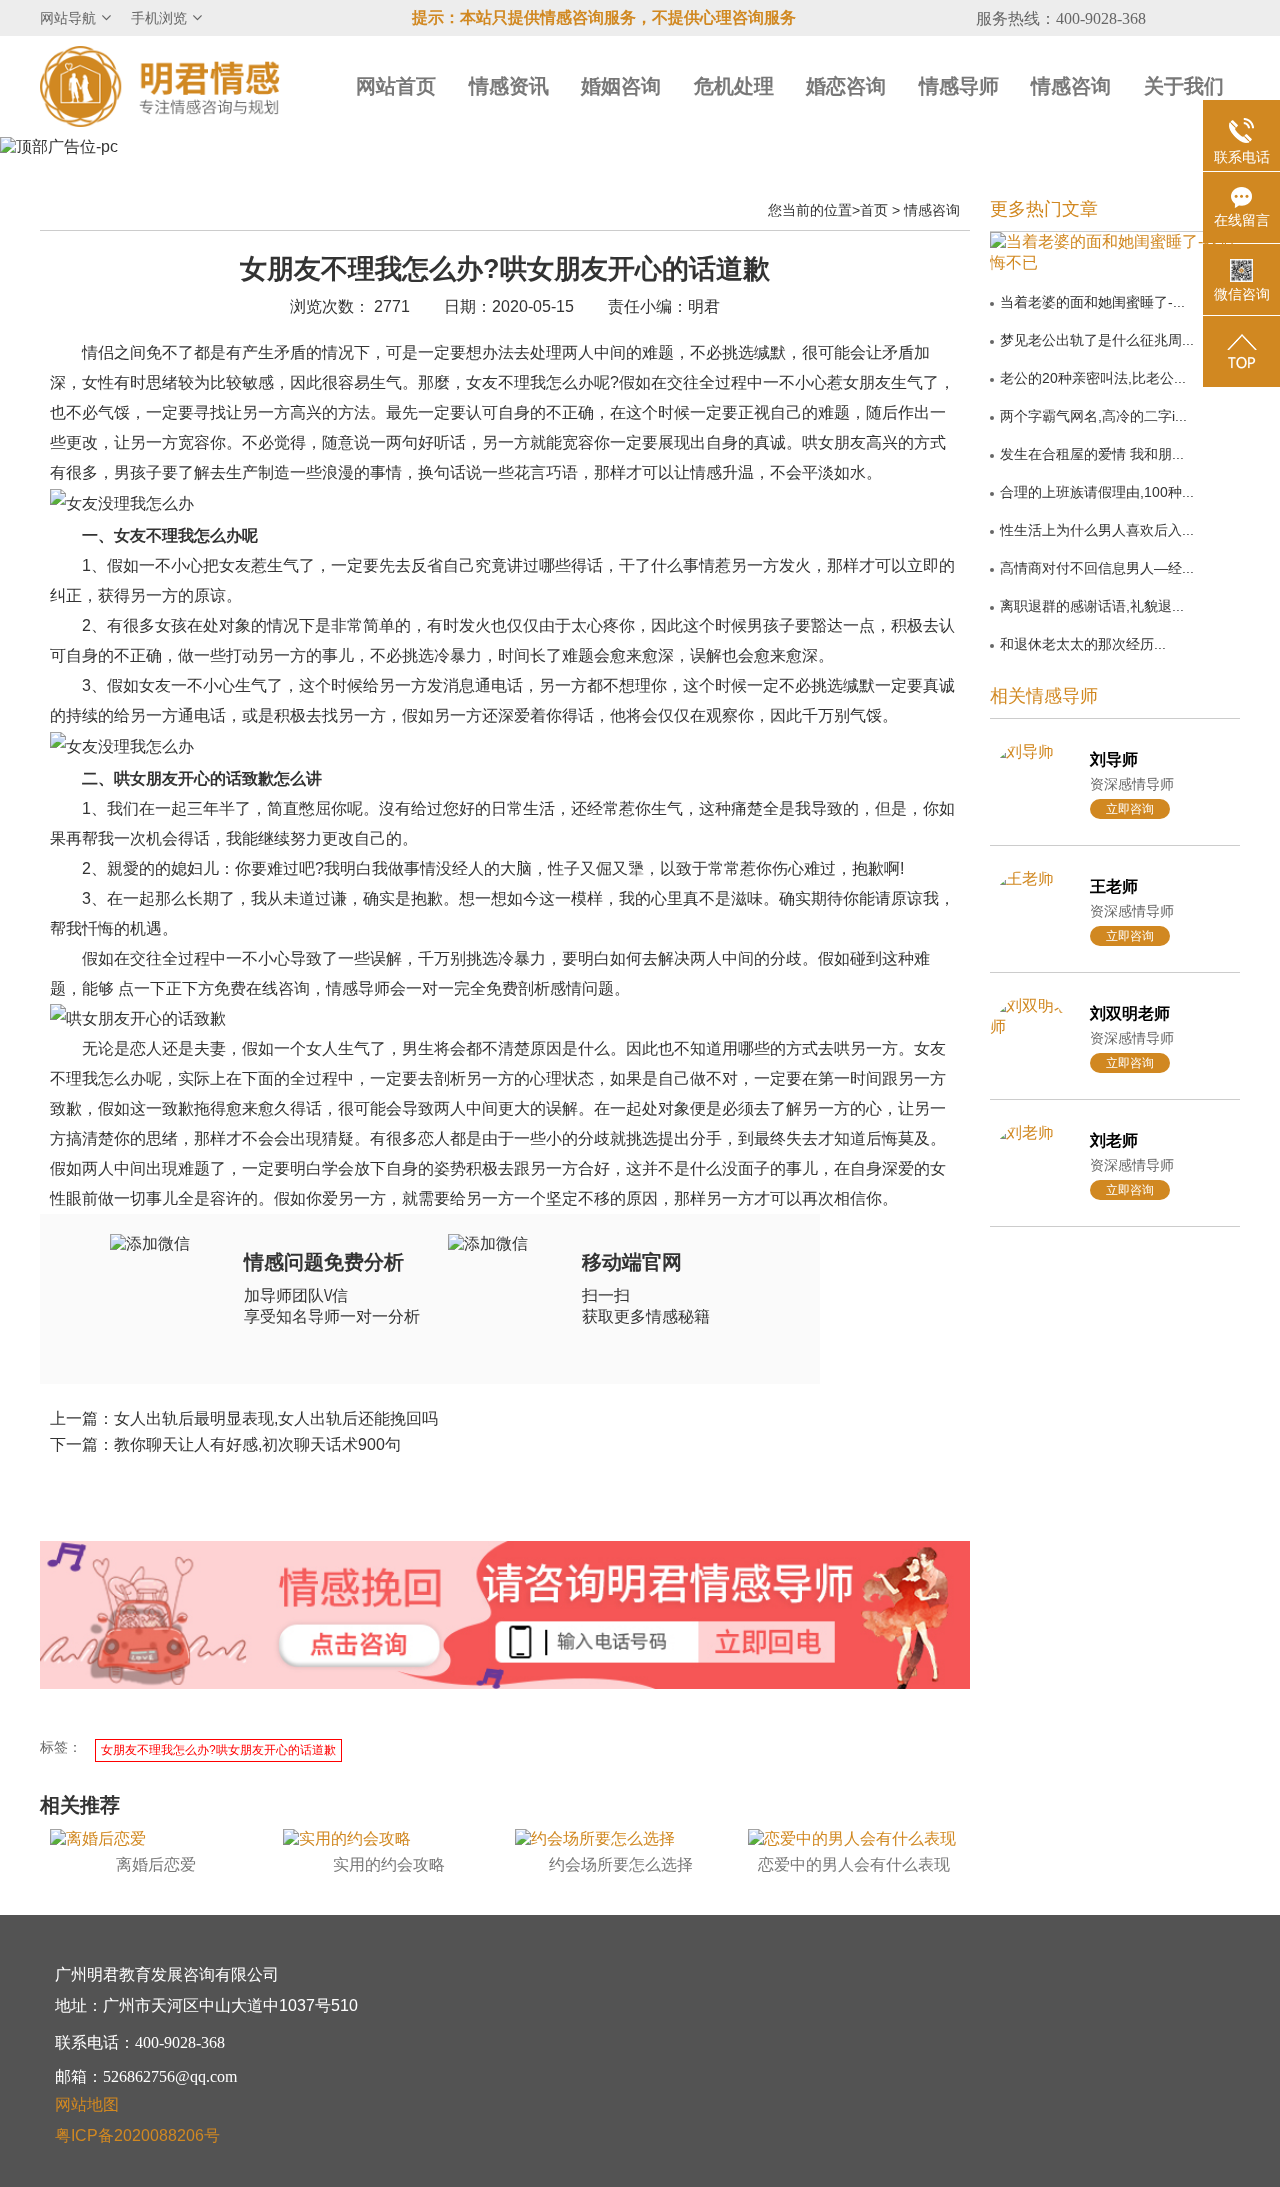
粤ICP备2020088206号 (137, 2135)
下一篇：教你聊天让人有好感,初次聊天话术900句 (225, 1444)
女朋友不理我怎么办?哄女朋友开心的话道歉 (218, 1750)
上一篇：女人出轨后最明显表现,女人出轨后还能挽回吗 (244, 1418)
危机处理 (734, 86)
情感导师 (959, 86)
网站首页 (396, 86)
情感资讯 (509, 86)
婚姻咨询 (621, 86)
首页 (874, 210)
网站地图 (87, 2104)
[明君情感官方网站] (160, 85)
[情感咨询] (359, 1646)
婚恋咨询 (846, 86)
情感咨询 (1071, 86)
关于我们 (1184, 86)
